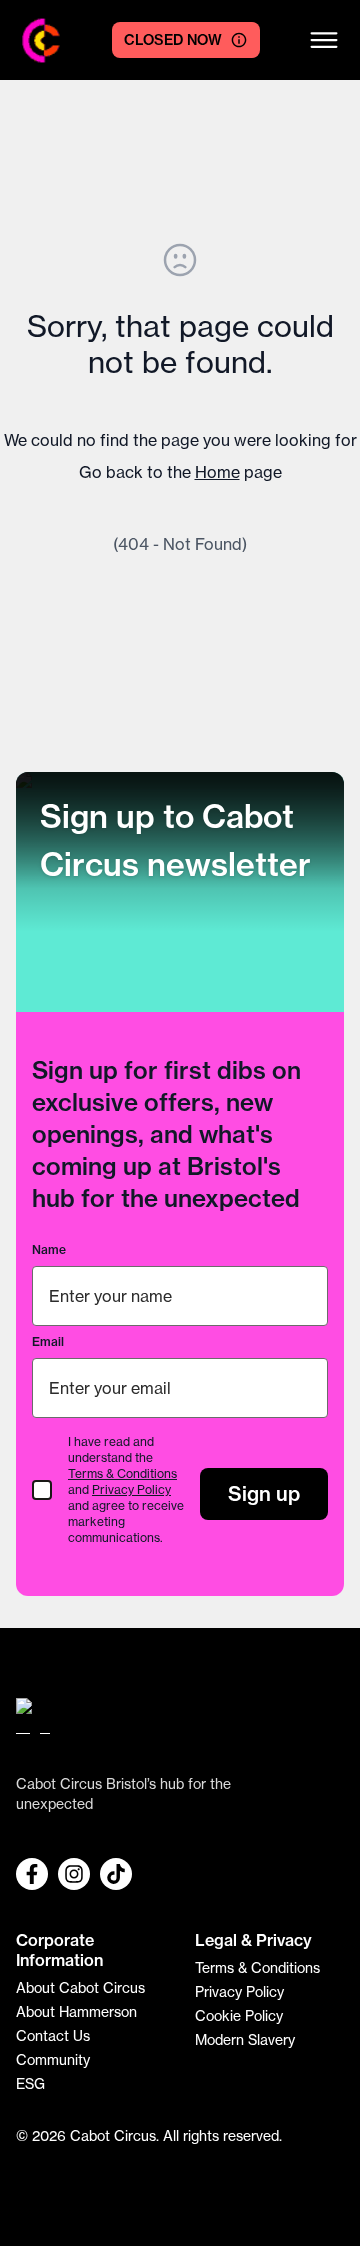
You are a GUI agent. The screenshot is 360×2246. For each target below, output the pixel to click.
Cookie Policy (239, 2016)
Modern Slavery (245, 2040)
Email (48, 1341)
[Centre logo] (41, 40)
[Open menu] (324, 40)
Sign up (264, 1493)
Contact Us (53, 2036)
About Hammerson (76, 2012)
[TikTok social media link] (116, 1874)
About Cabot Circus (80, 1988)
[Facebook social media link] (32, 1874)
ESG (30, 2084)
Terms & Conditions (122, 1473)
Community (53, 2060)
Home (217, 472)
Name (49, 1249)
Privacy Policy (131, 1489)
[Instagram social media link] (74, 1874)
